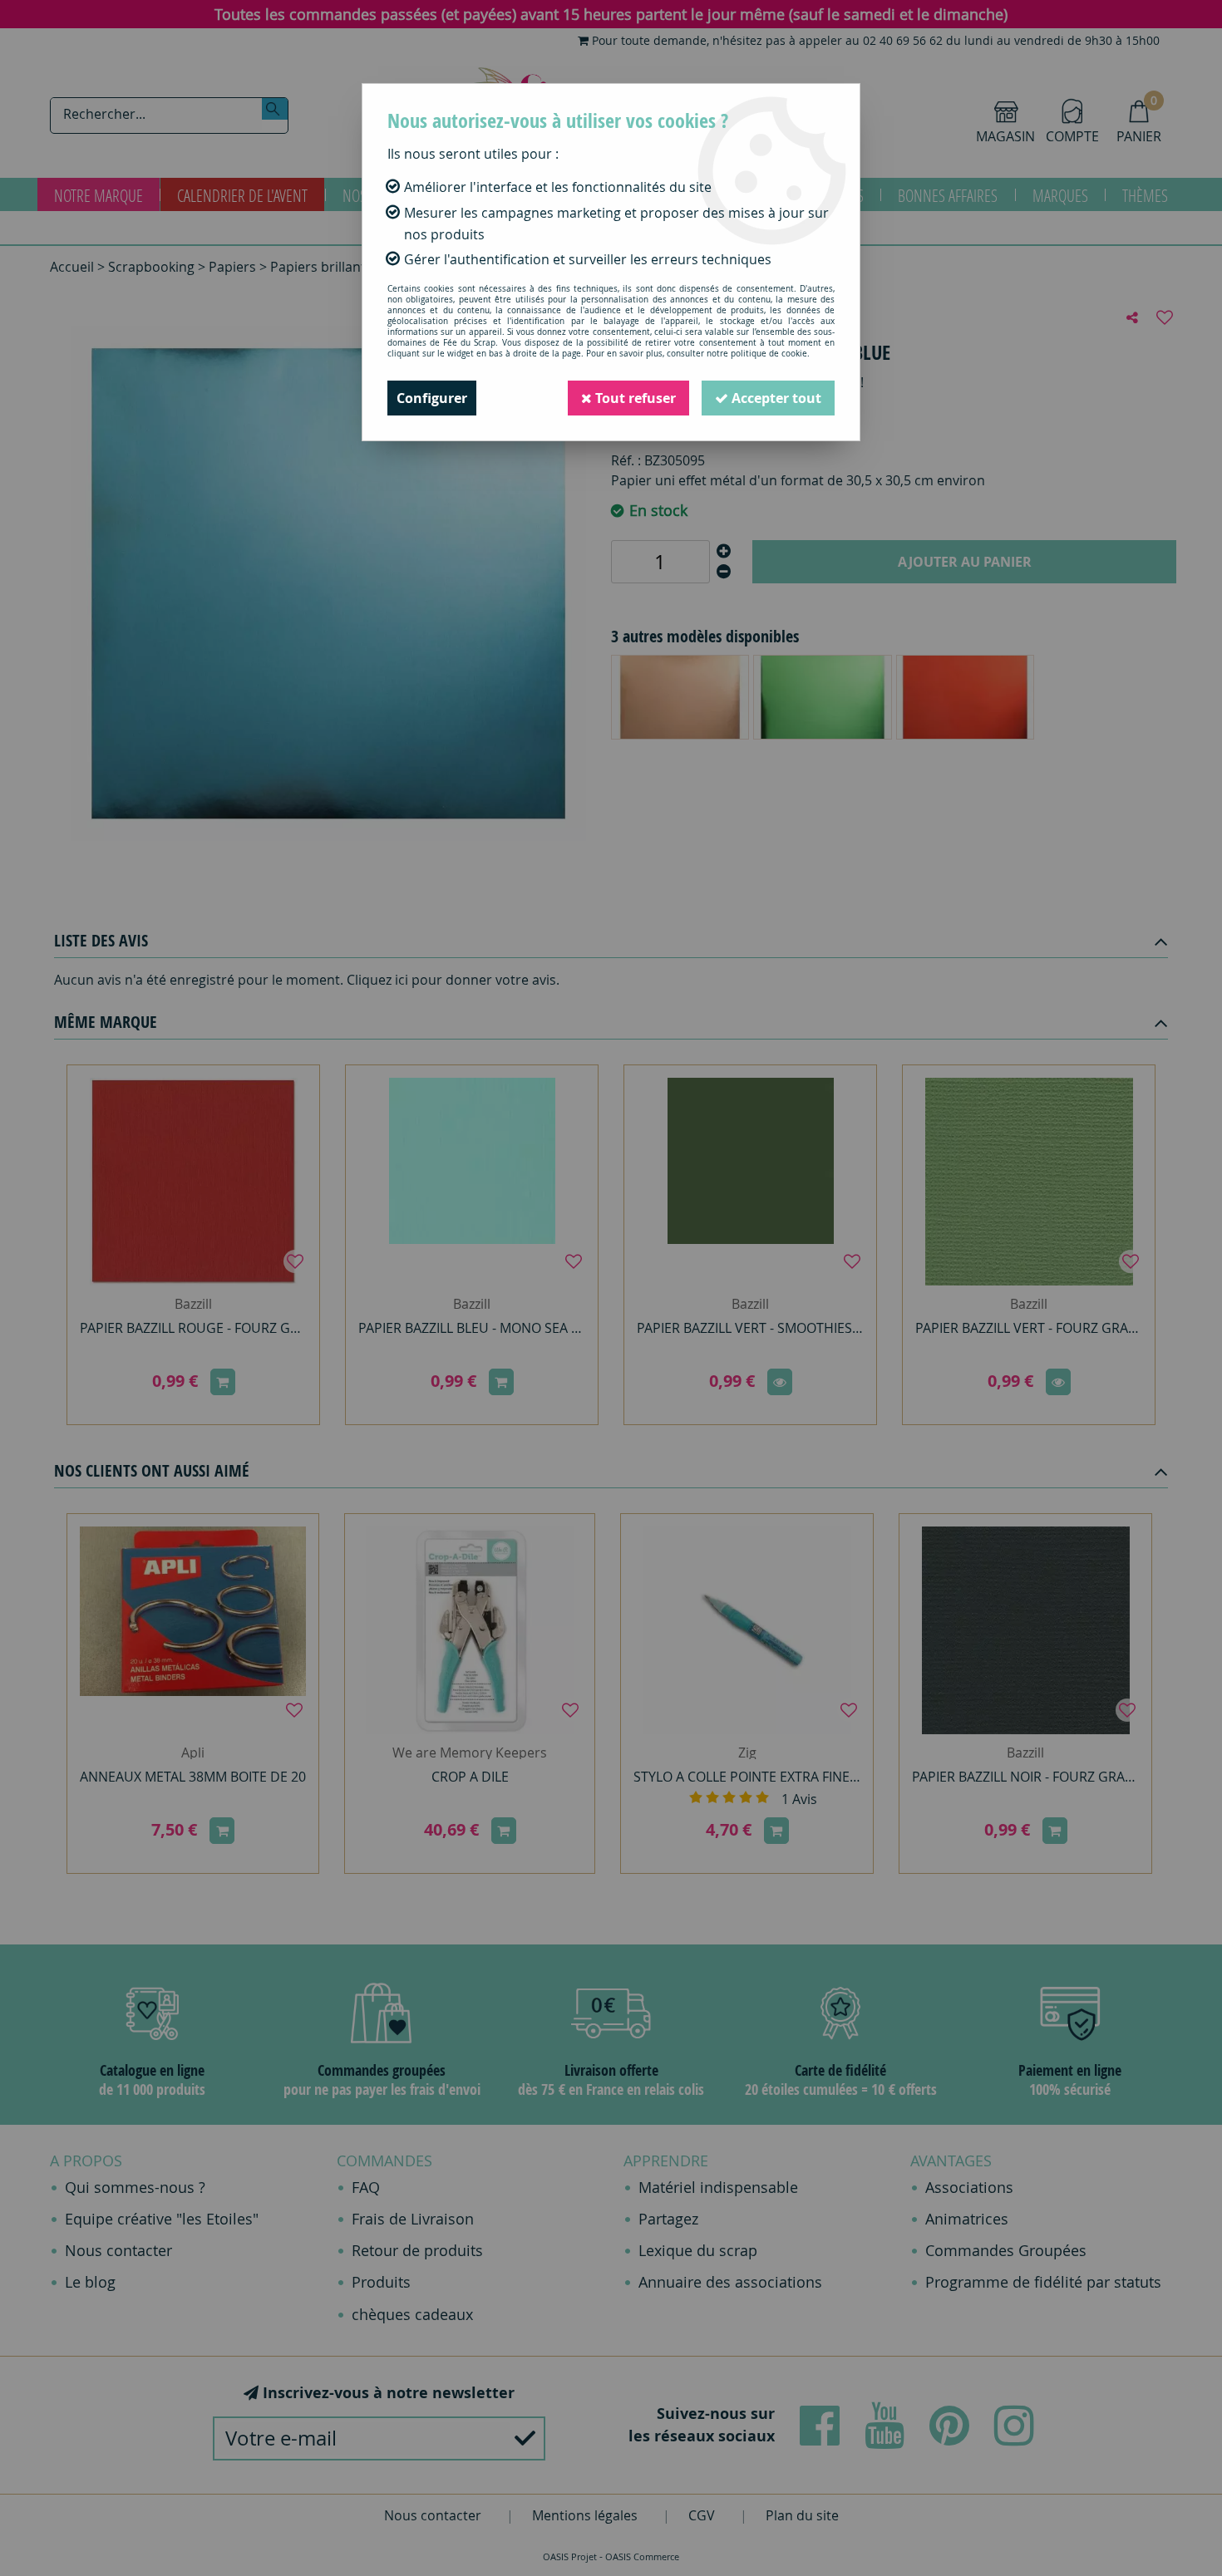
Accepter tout (775, 398)
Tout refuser (634, 398)
